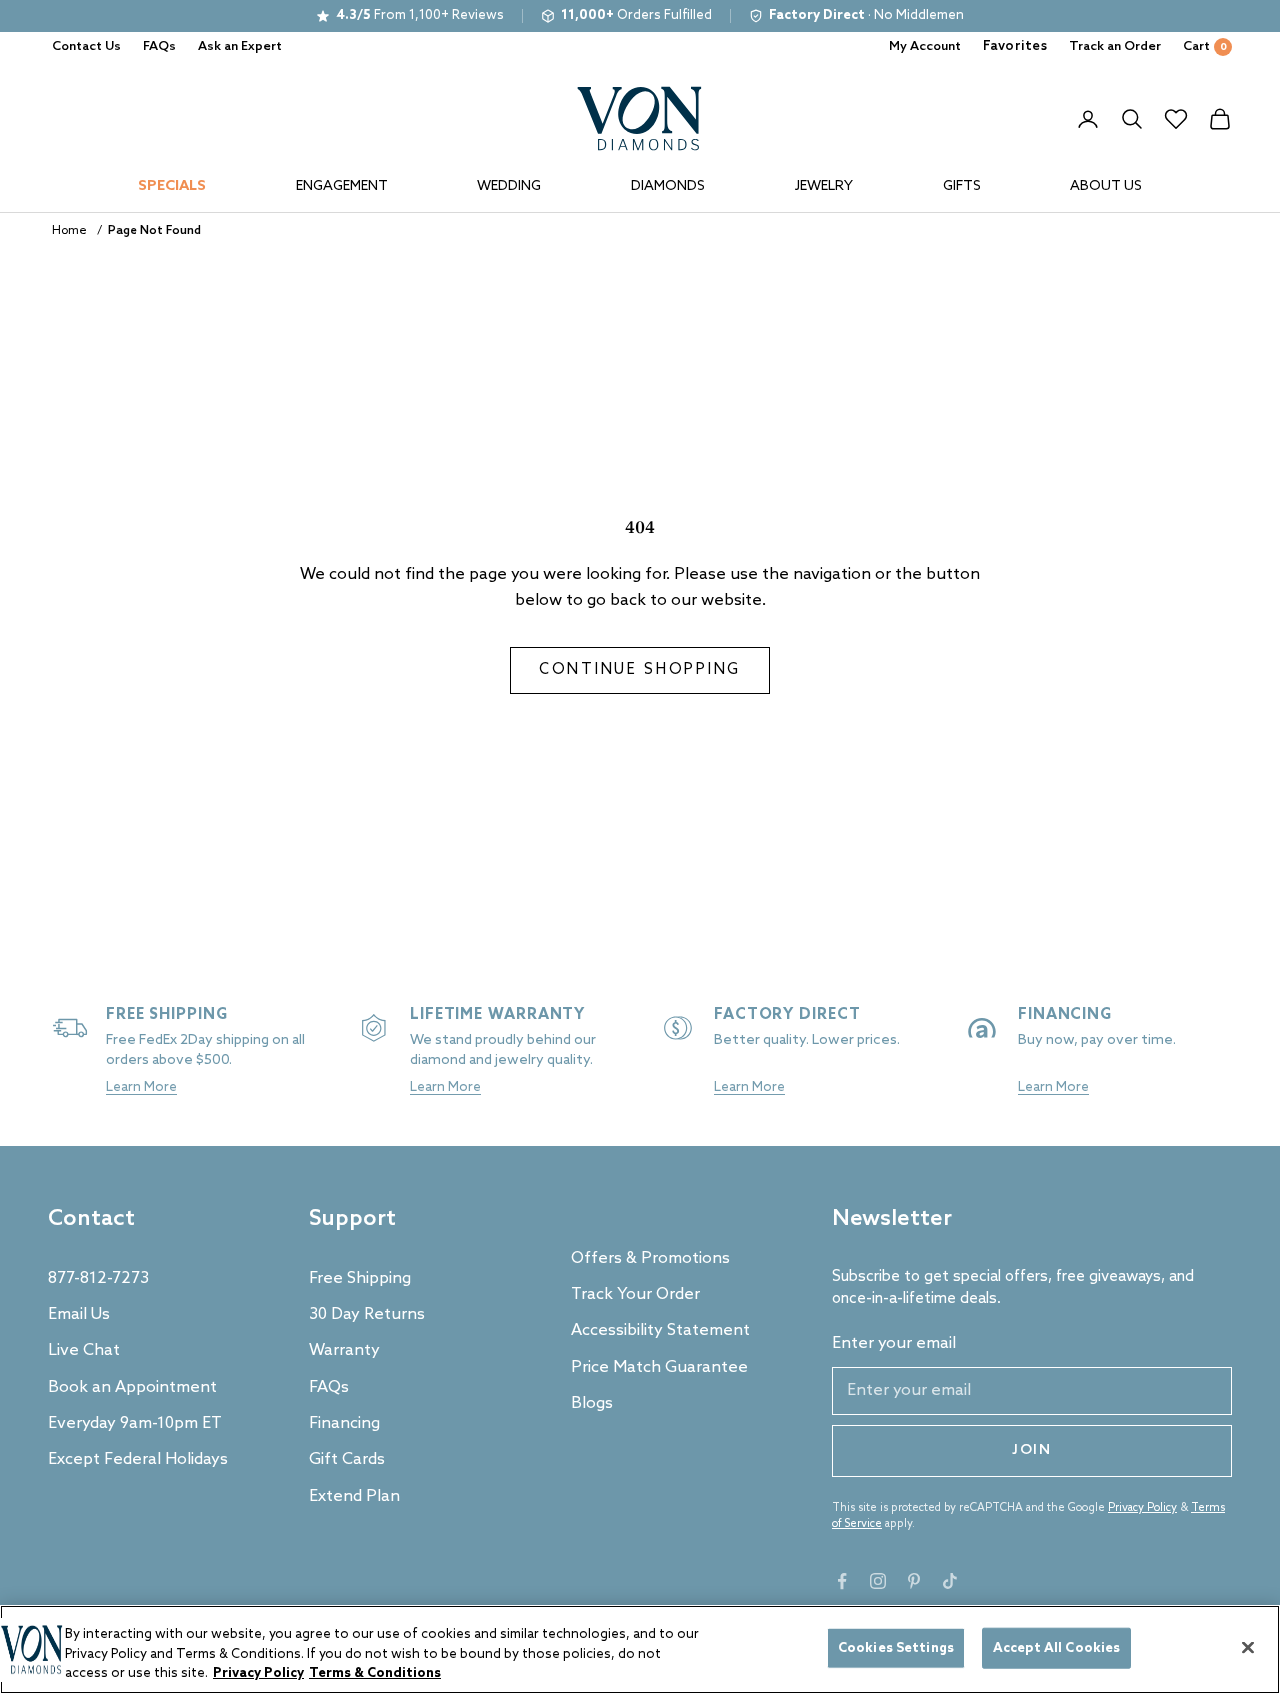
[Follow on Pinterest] (914, 1581)
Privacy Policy (1142, 1508)
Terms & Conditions (375, 1673)
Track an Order (1115, 46)
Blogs (592, 1403)
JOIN (1032, 1450)
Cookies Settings (896, 1647)
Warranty (344, 1350)
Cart (1205, 46)
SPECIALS (172, 186)
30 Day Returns (367, 1314)
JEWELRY (824, 186)
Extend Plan (354, 1496)
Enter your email (894, 1343)
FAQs (159, 46)
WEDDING (509, 186)
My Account (925, 46)
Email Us (79, 1314)
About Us (1106, 186)
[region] (640, 1649)
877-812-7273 (98, 1278)
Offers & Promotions (650, 1258)
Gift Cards (347, 1459)
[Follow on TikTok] (950, 1581)
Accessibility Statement (660, 1330)
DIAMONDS (668, 186)
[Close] (1248, 1647)
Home (69, 231)
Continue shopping (640, 670)
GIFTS (962, 186)
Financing (344, 1423)
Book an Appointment (132, 1387)
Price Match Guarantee (659, 1367)
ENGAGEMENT (342, 186)
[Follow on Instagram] (878, 1581)
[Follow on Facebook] (842, 1581)
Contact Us (86, 46)
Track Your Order (635, 1294)
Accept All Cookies (1056, 1647)
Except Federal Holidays (138, 1459)
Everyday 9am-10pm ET (135, 1423)
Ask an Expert (240, 46)
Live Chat (84, 1350)
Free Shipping (360, 1278)
